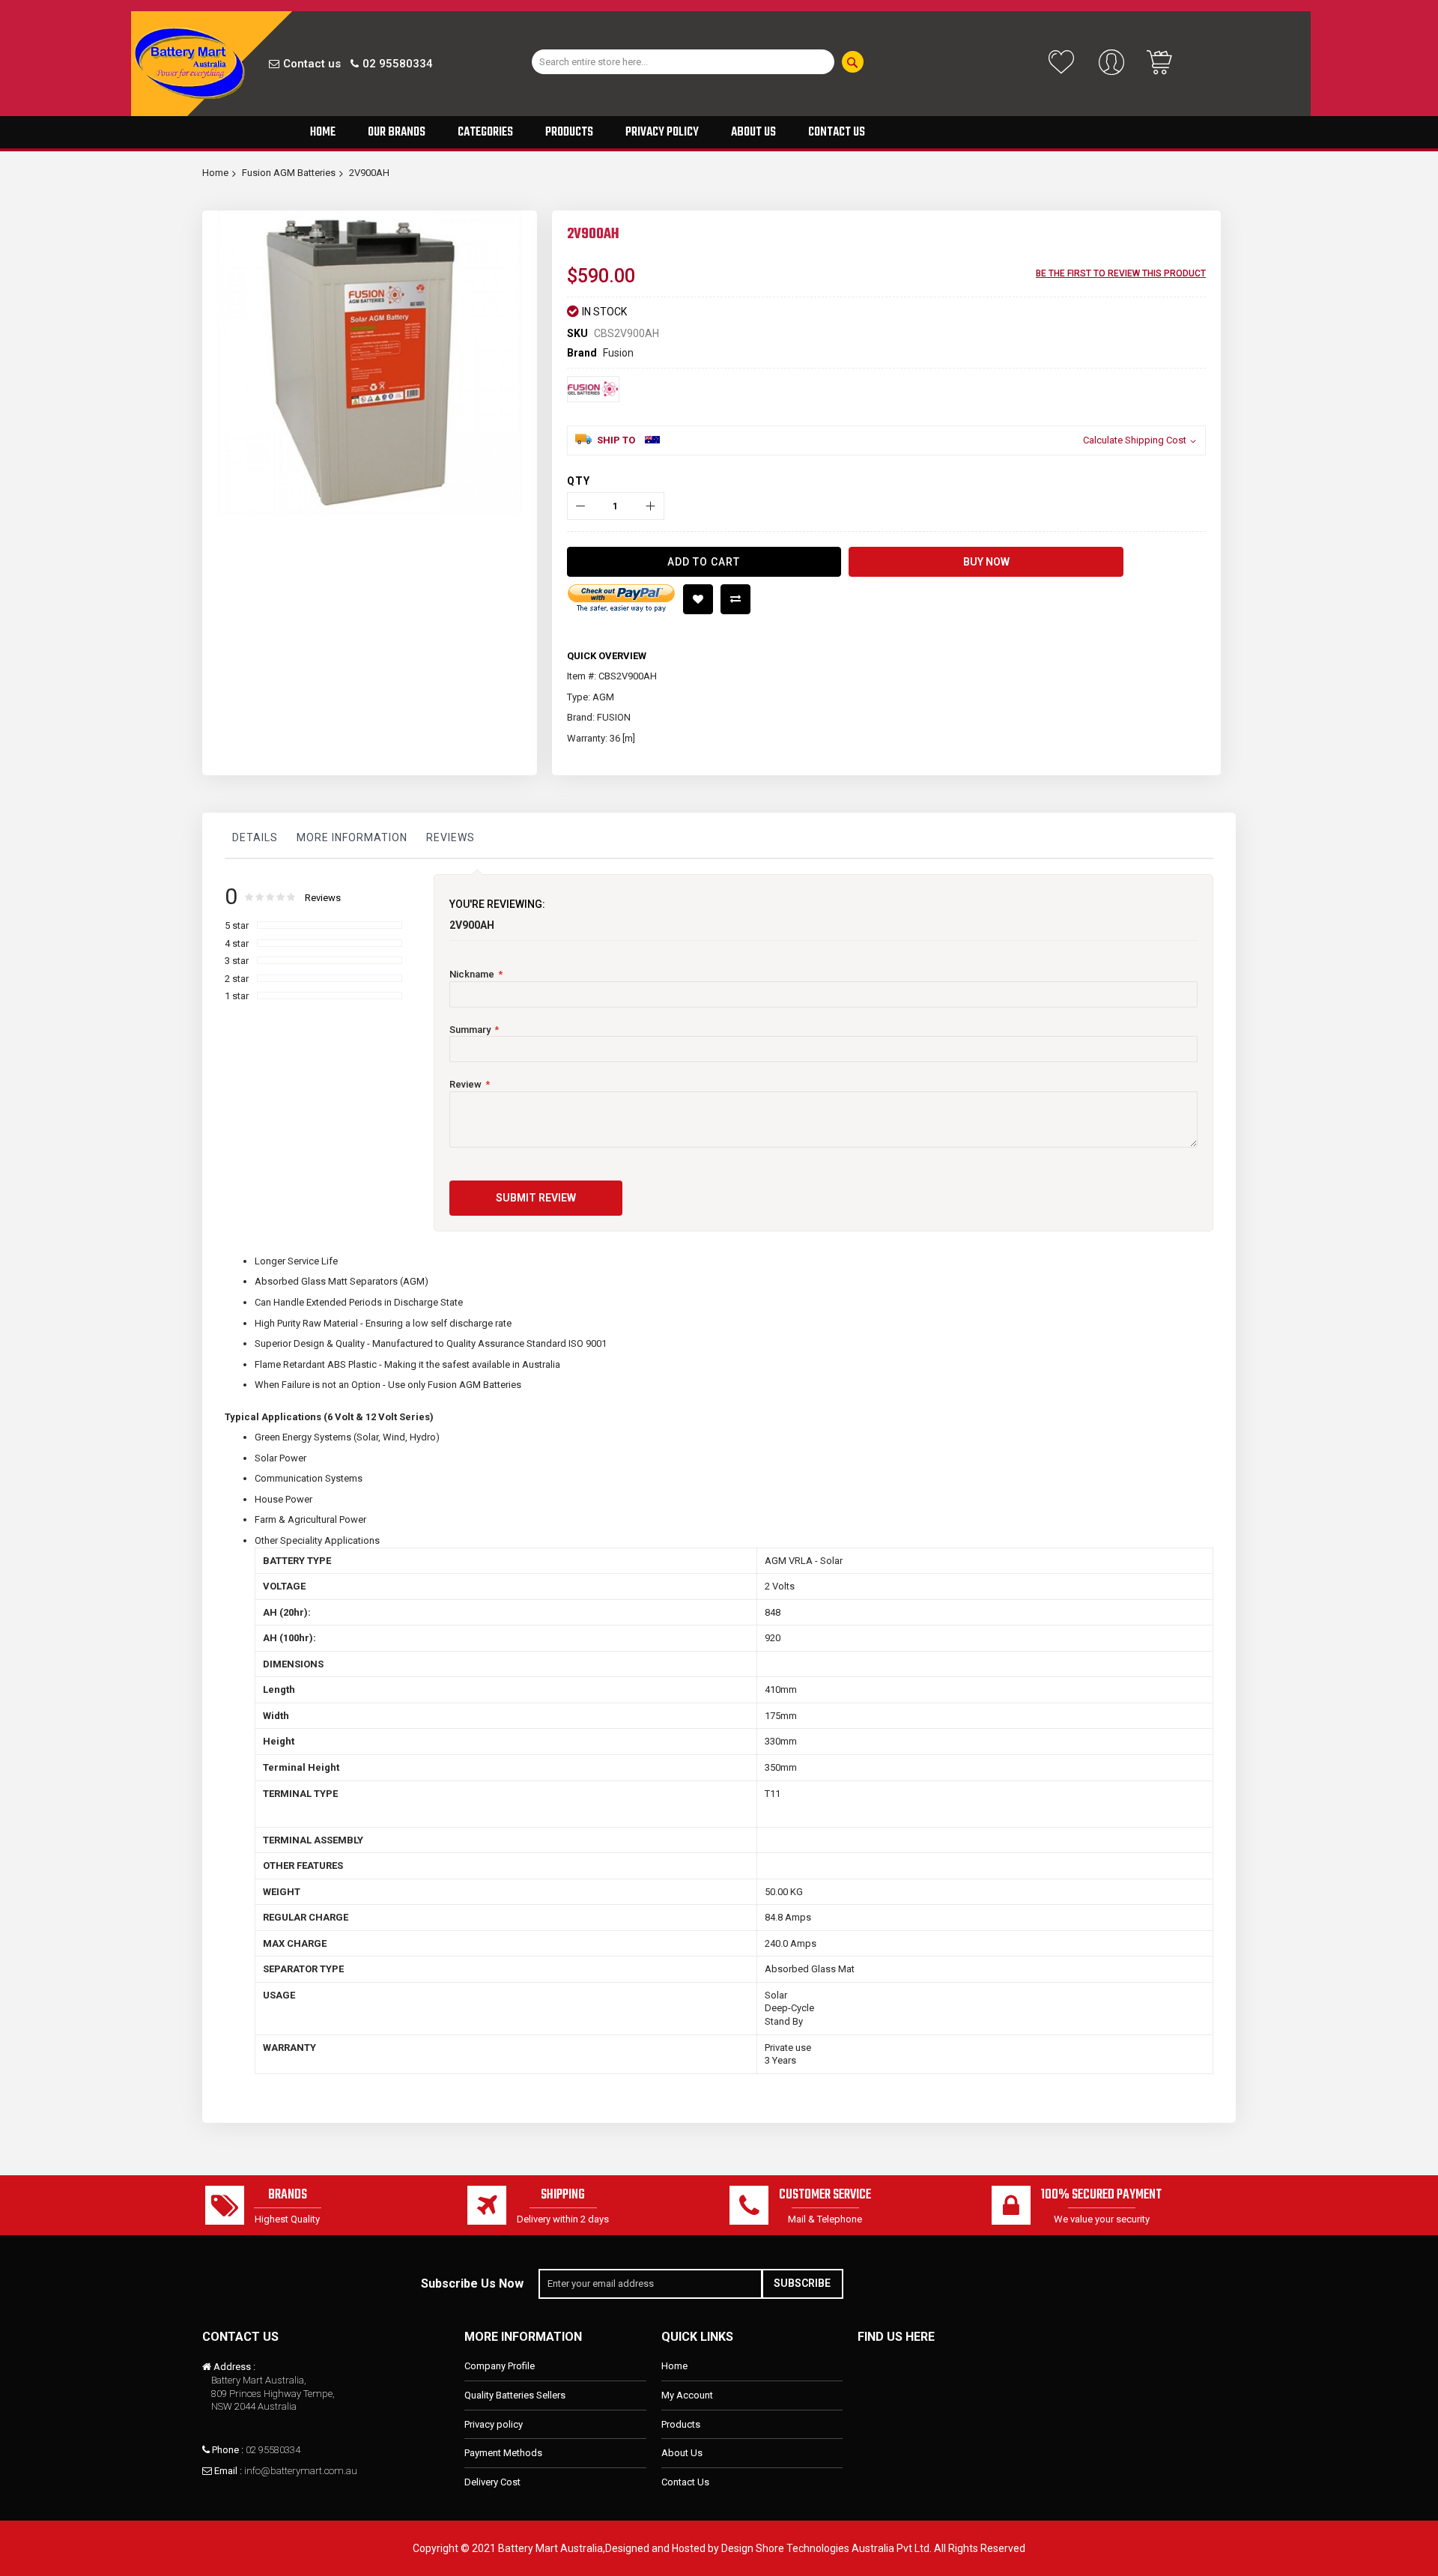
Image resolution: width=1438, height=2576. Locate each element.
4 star (237, 943)
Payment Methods (503, 2453)
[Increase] (650, 506)
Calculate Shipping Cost (1135, 440)
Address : (234, 2367)
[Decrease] (581, 506)
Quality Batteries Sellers (515, 2395)
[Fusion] (593, 389)
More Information (352, 837)
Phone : (228, 2450)
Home (215, 173)
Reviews (450, 837)
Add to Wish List (698, 599)
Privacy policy (494, 2424)
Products (681, 2424)
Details (255, 837)
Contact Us (685, 2482)
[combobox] (683, 62)
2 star (237, 979)
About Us (682, 2453)
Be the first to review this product (1121, 273)
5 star (237, 925)
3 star (237, 961)
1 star (237, 996)
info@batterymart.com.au (301, 2471)
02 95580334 (398, 64)
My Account (687, 2395)
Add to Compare (735, 599)
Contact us (312, 64)
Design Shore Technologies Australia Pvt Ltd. (826, 2548)
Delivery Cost (492, 2482)
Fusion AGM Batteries (289, 173)
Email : (228, 2471)
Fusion (618, 353)
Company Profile (500, 2366)
